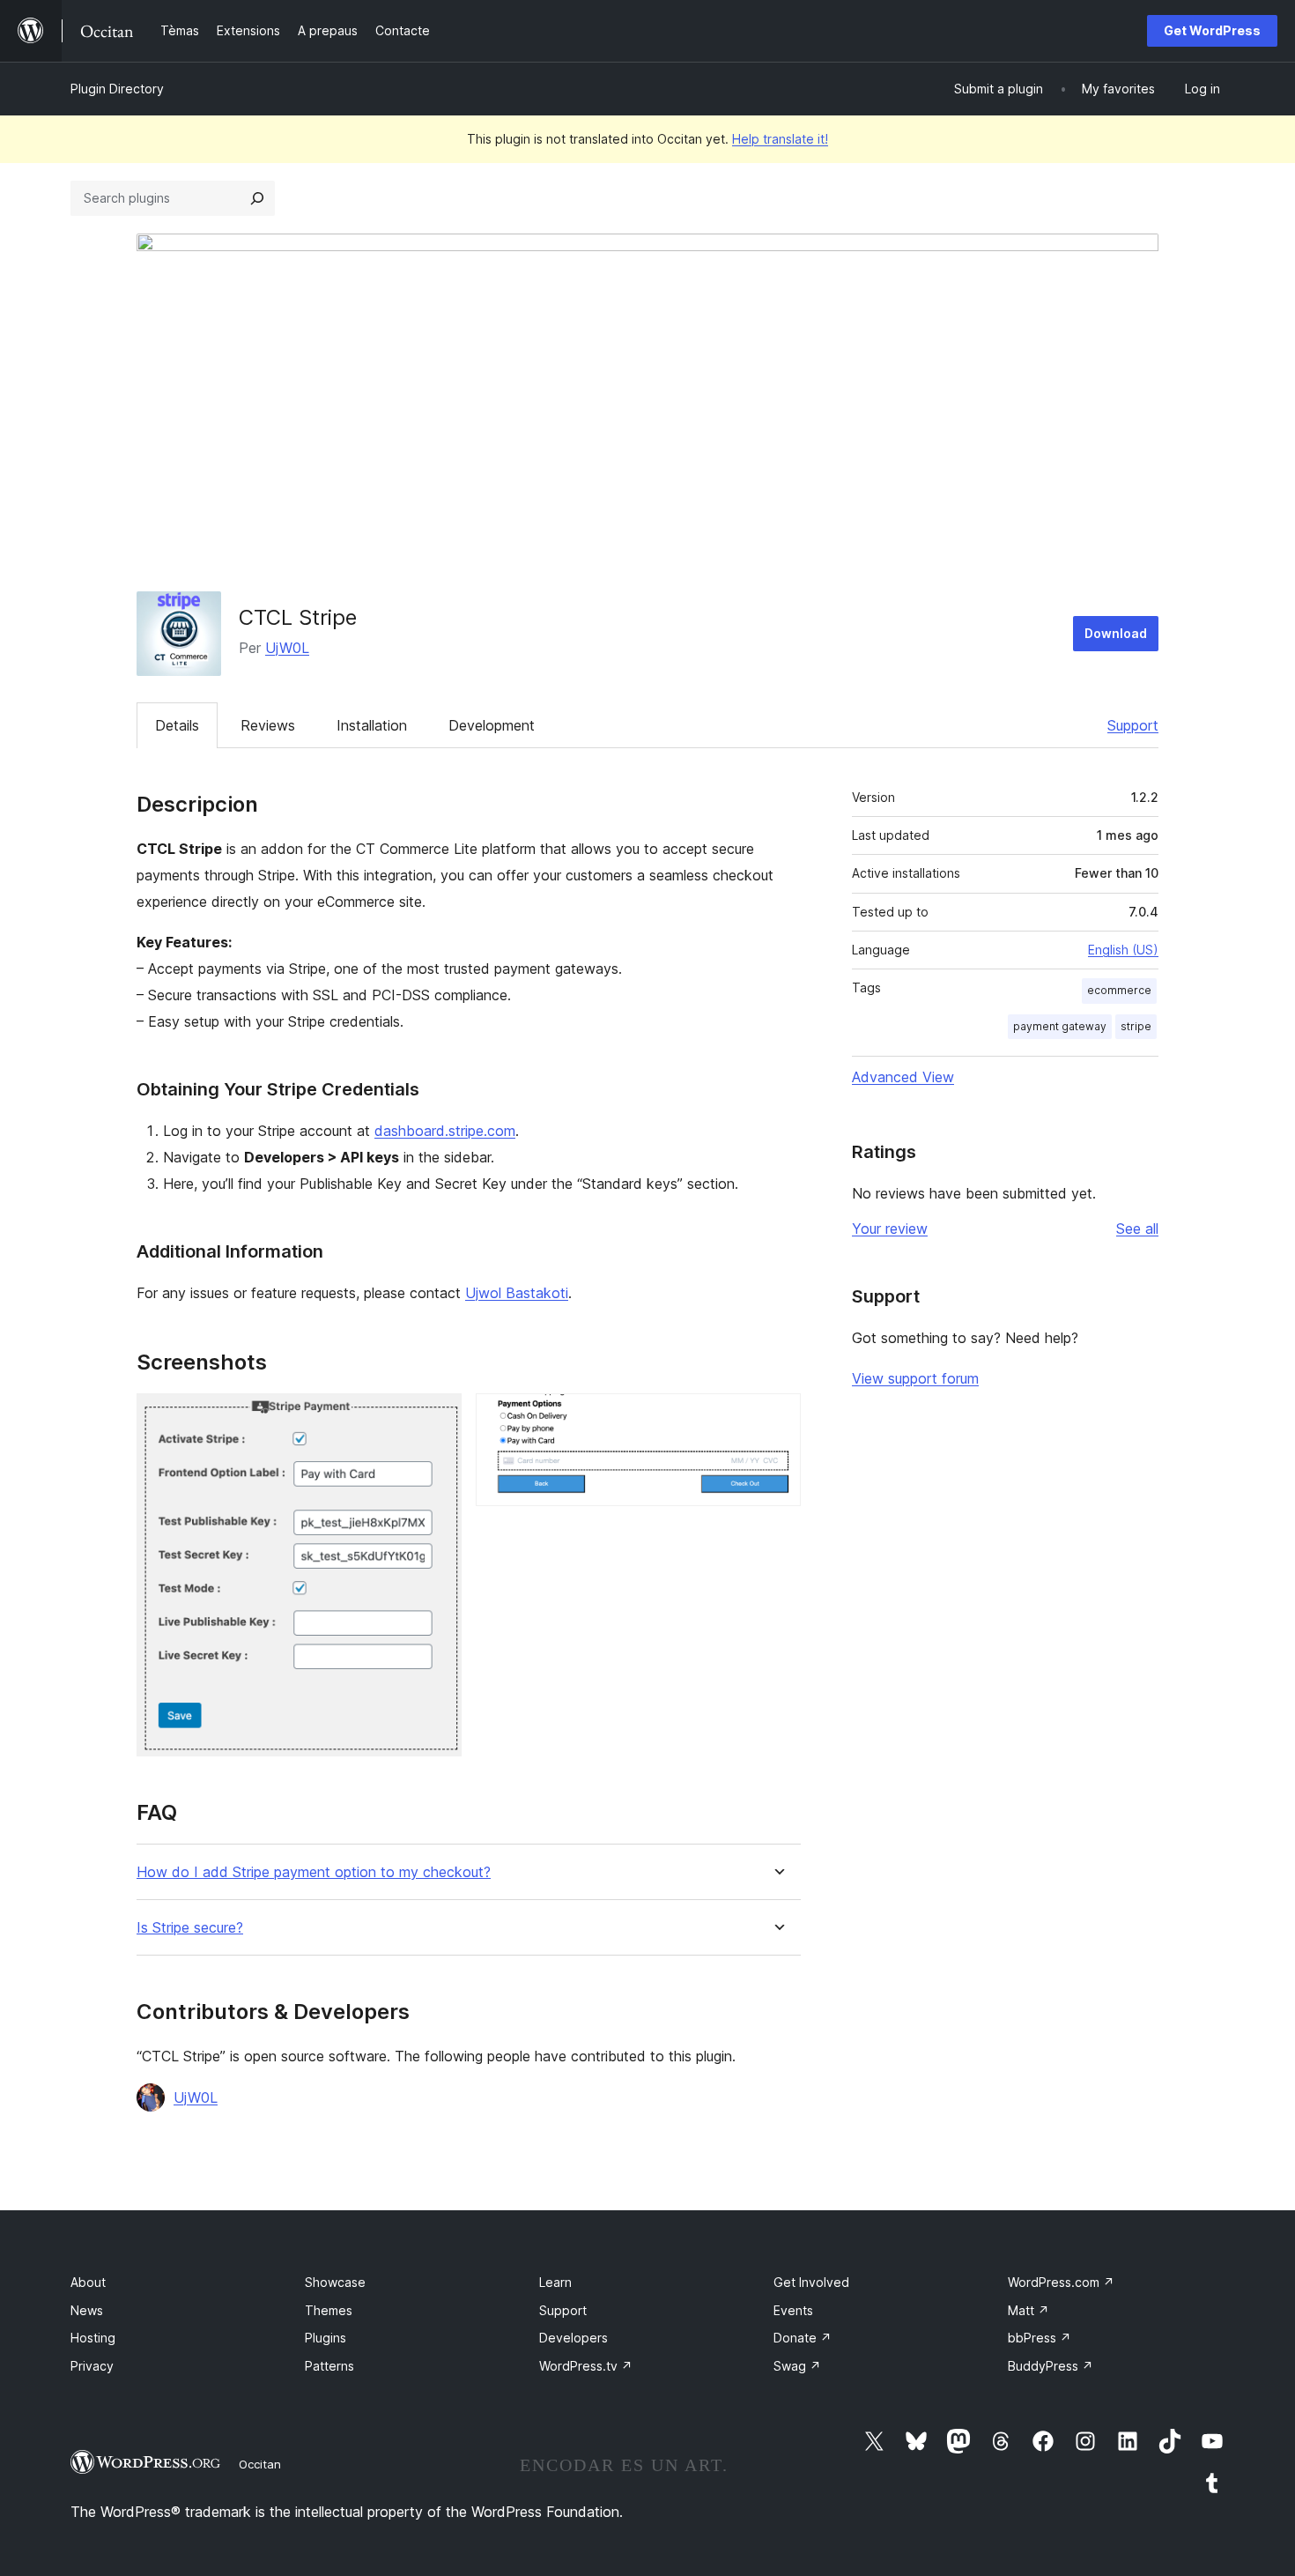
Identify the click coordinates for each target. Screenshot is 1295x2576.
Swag (797, 2366)
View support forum (915, 1378)
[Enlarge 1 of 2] (438, 1417)
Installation (372, 725)
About (88, 2282)
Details (177, 725)
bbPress (1040, 2338)
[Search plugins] (257, 198)
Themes (329, 2310)
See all (1137, 1229)
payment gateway (1060, 1026)
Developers (573, 2338)
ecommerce (1119, 990)
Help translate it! (780, 139)
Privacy (92, 2366)
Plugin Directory (117, 89)
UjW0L (287, 648)
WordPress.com (1061, 2282)
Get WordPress (1212, 30)
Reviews (268, 725)
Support (1133, 725)
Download (1116, 633)
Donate (803, 2338)
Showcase (335, 2282)
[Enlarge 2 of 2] (777, 1417)
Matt (1029, 2310)
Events (793, 2310)
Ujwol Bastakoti (517, 1293)
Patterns (329, 2366)
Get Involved (811, 2282)
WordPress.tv (586, 2366)
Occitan (260, 2464)
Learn (555, 2282)
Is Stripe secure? (190, 1928)
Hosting (93, 2338)
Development (492, 725)
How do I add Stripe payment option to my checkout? (314, 1872)
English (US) (1123, 950)
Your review (890, 1229)
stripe (1136, 1026)
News (87, 2310)
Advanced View (903, 1077)
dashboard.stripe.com (445, 1131)
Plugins (326, 2338)
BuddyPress (1051, 2366)
